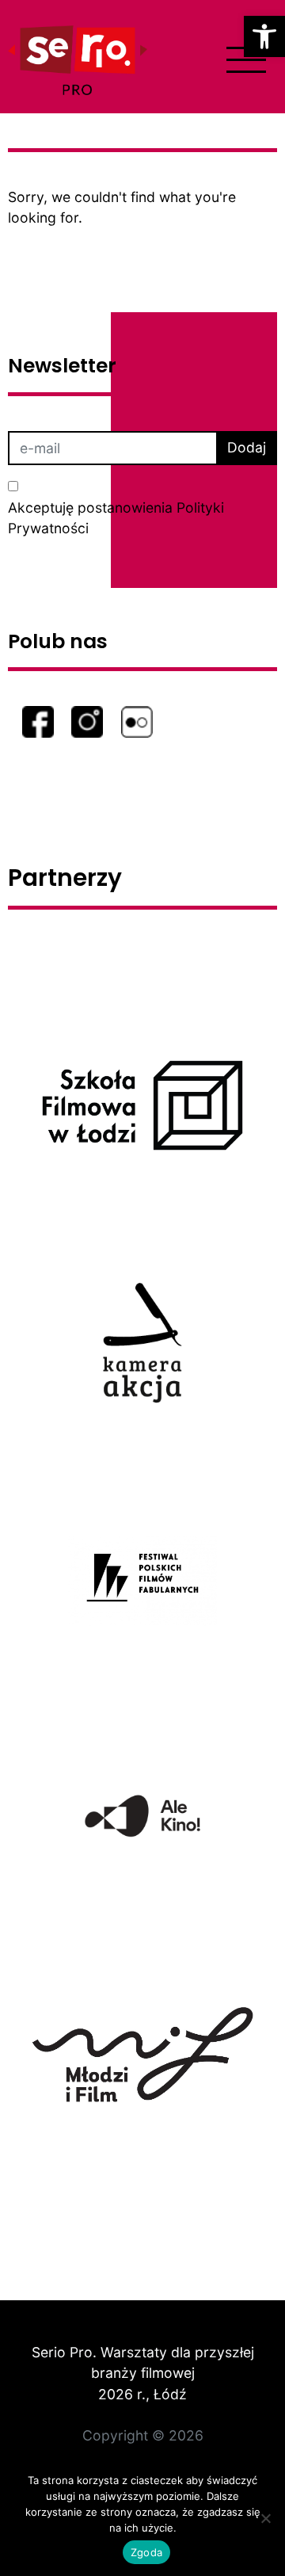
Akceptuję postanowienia (116, 518)
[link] (264, 36)
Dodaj (247, 447)
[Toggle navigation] (246, 60)
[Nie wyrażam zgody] (265, 2518)
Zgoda (146, 2552)
